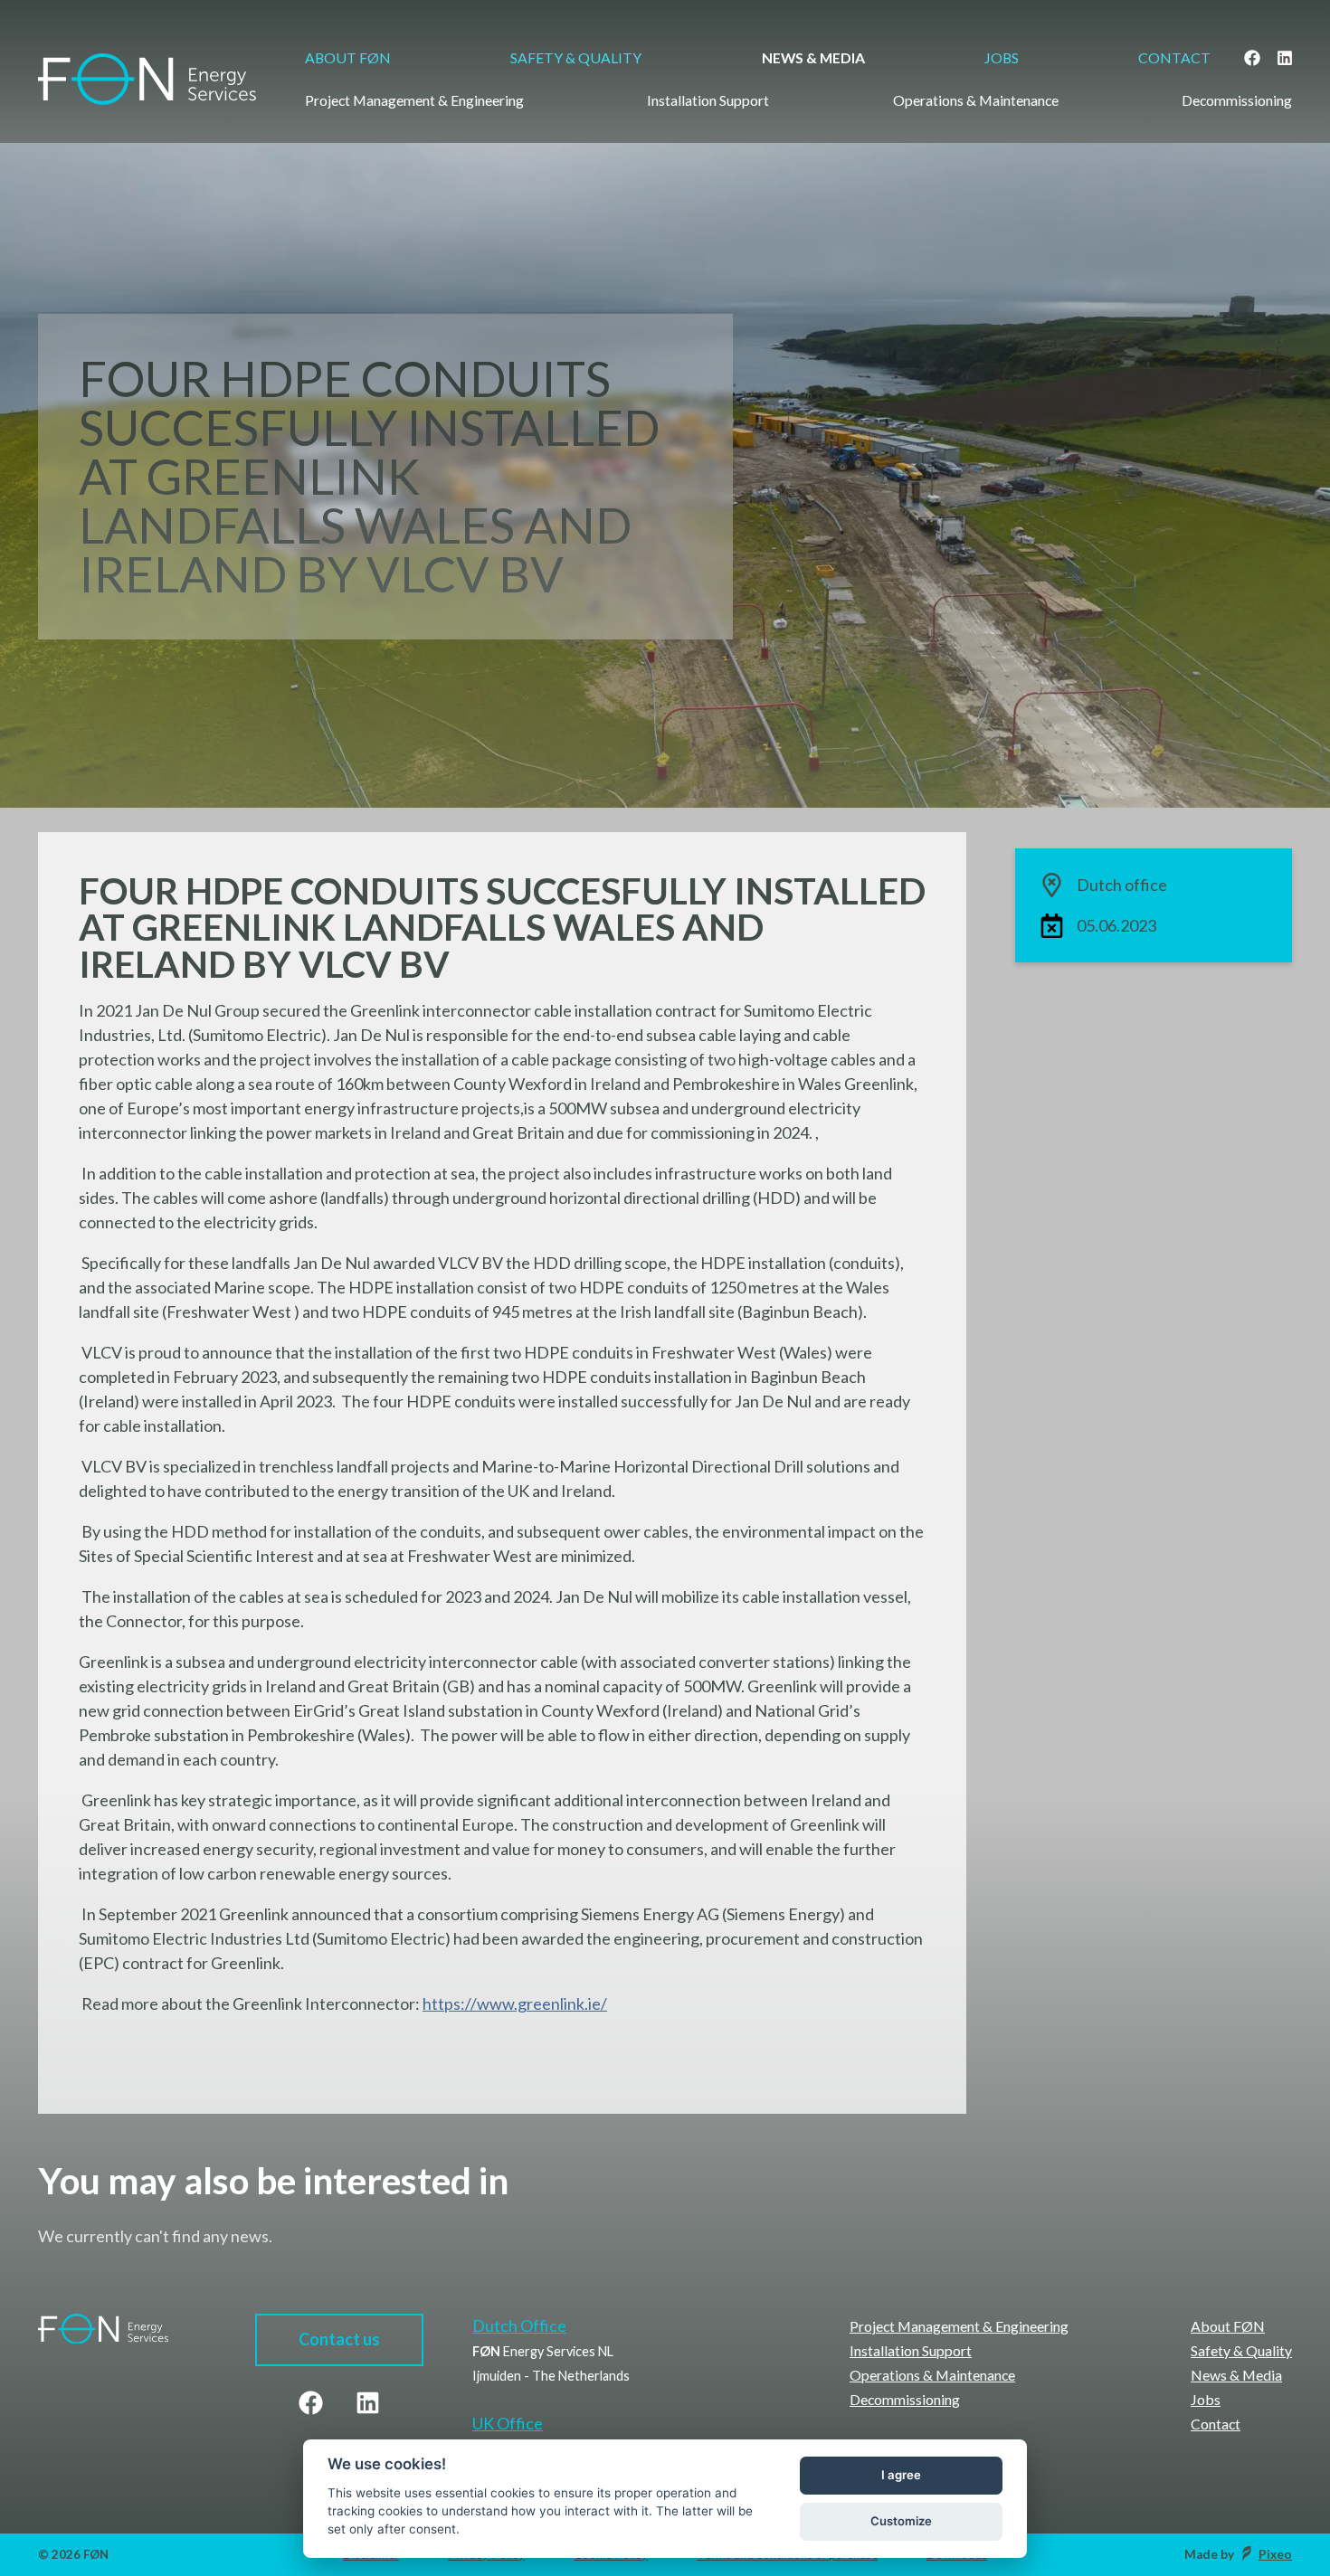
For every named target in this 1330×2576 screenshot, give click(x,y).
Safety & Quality (576, 57)
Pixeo (1275, 2554)
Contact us (339, 2339)
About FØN (348, 57)
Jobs (1002, 57)
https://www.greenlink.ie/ (515, 2003)
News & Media (812, 57)
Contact (1174, 57)
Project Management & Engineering (414, 100)
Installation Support (708, 100)
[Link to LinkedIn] (1284, 58)
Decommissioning (1237, 100)
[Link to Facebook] (1251, 58)
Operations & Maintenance (976, 100)
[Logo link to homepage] (147, 66)
